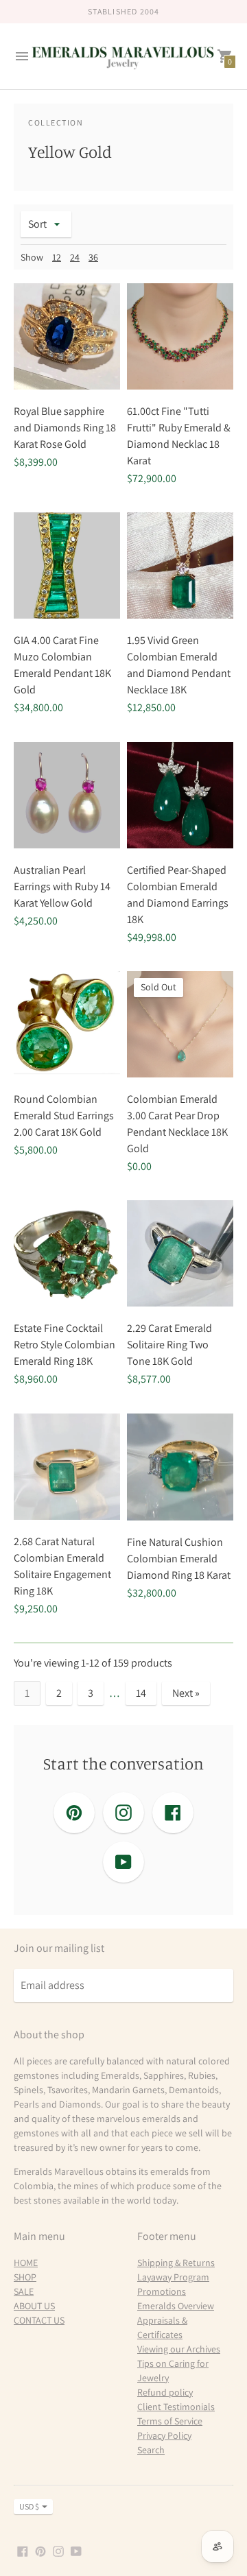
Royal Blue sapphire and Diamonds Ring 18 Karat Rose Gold (65, 428)
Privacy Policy (164, 2435)
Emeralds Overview (176, 2306)
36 (93, 257)
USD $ (29, 2506)
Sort (37, 224)
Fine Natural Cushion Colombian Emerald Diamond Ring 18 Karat (179, 1559)
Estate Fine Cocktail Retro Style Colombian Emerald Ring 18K (64, 1345)
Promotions (162, 2291)
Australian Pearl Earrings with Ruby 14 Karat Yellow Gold (62, 886)
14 (141, 1693)
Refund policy (165, 2392)
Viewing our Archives (179, 2349)
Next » (186, 1693)
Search (151, 2450)
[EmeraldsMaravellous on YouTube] (76, 2550)
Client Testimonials (176, 2407)
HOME (26, 2263)
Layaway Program (173, 2277)
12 (57, 257)
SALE (24, 2291)
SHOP (25, 2277)
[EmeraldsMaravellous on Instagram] (58, 2550)
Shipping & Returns (176, 2263)
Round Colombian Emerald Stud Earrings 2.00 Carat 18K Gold (64, 1116)
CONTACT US (39, 2320)
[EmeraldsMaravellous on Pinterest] (40, 2550)
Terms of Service (170, 2421)
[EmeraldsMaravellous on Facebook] (23, 2550)
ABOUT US (34, 2306)
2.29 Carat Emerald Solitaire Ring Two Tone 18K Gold (169, 1345)
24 (75, 257)
